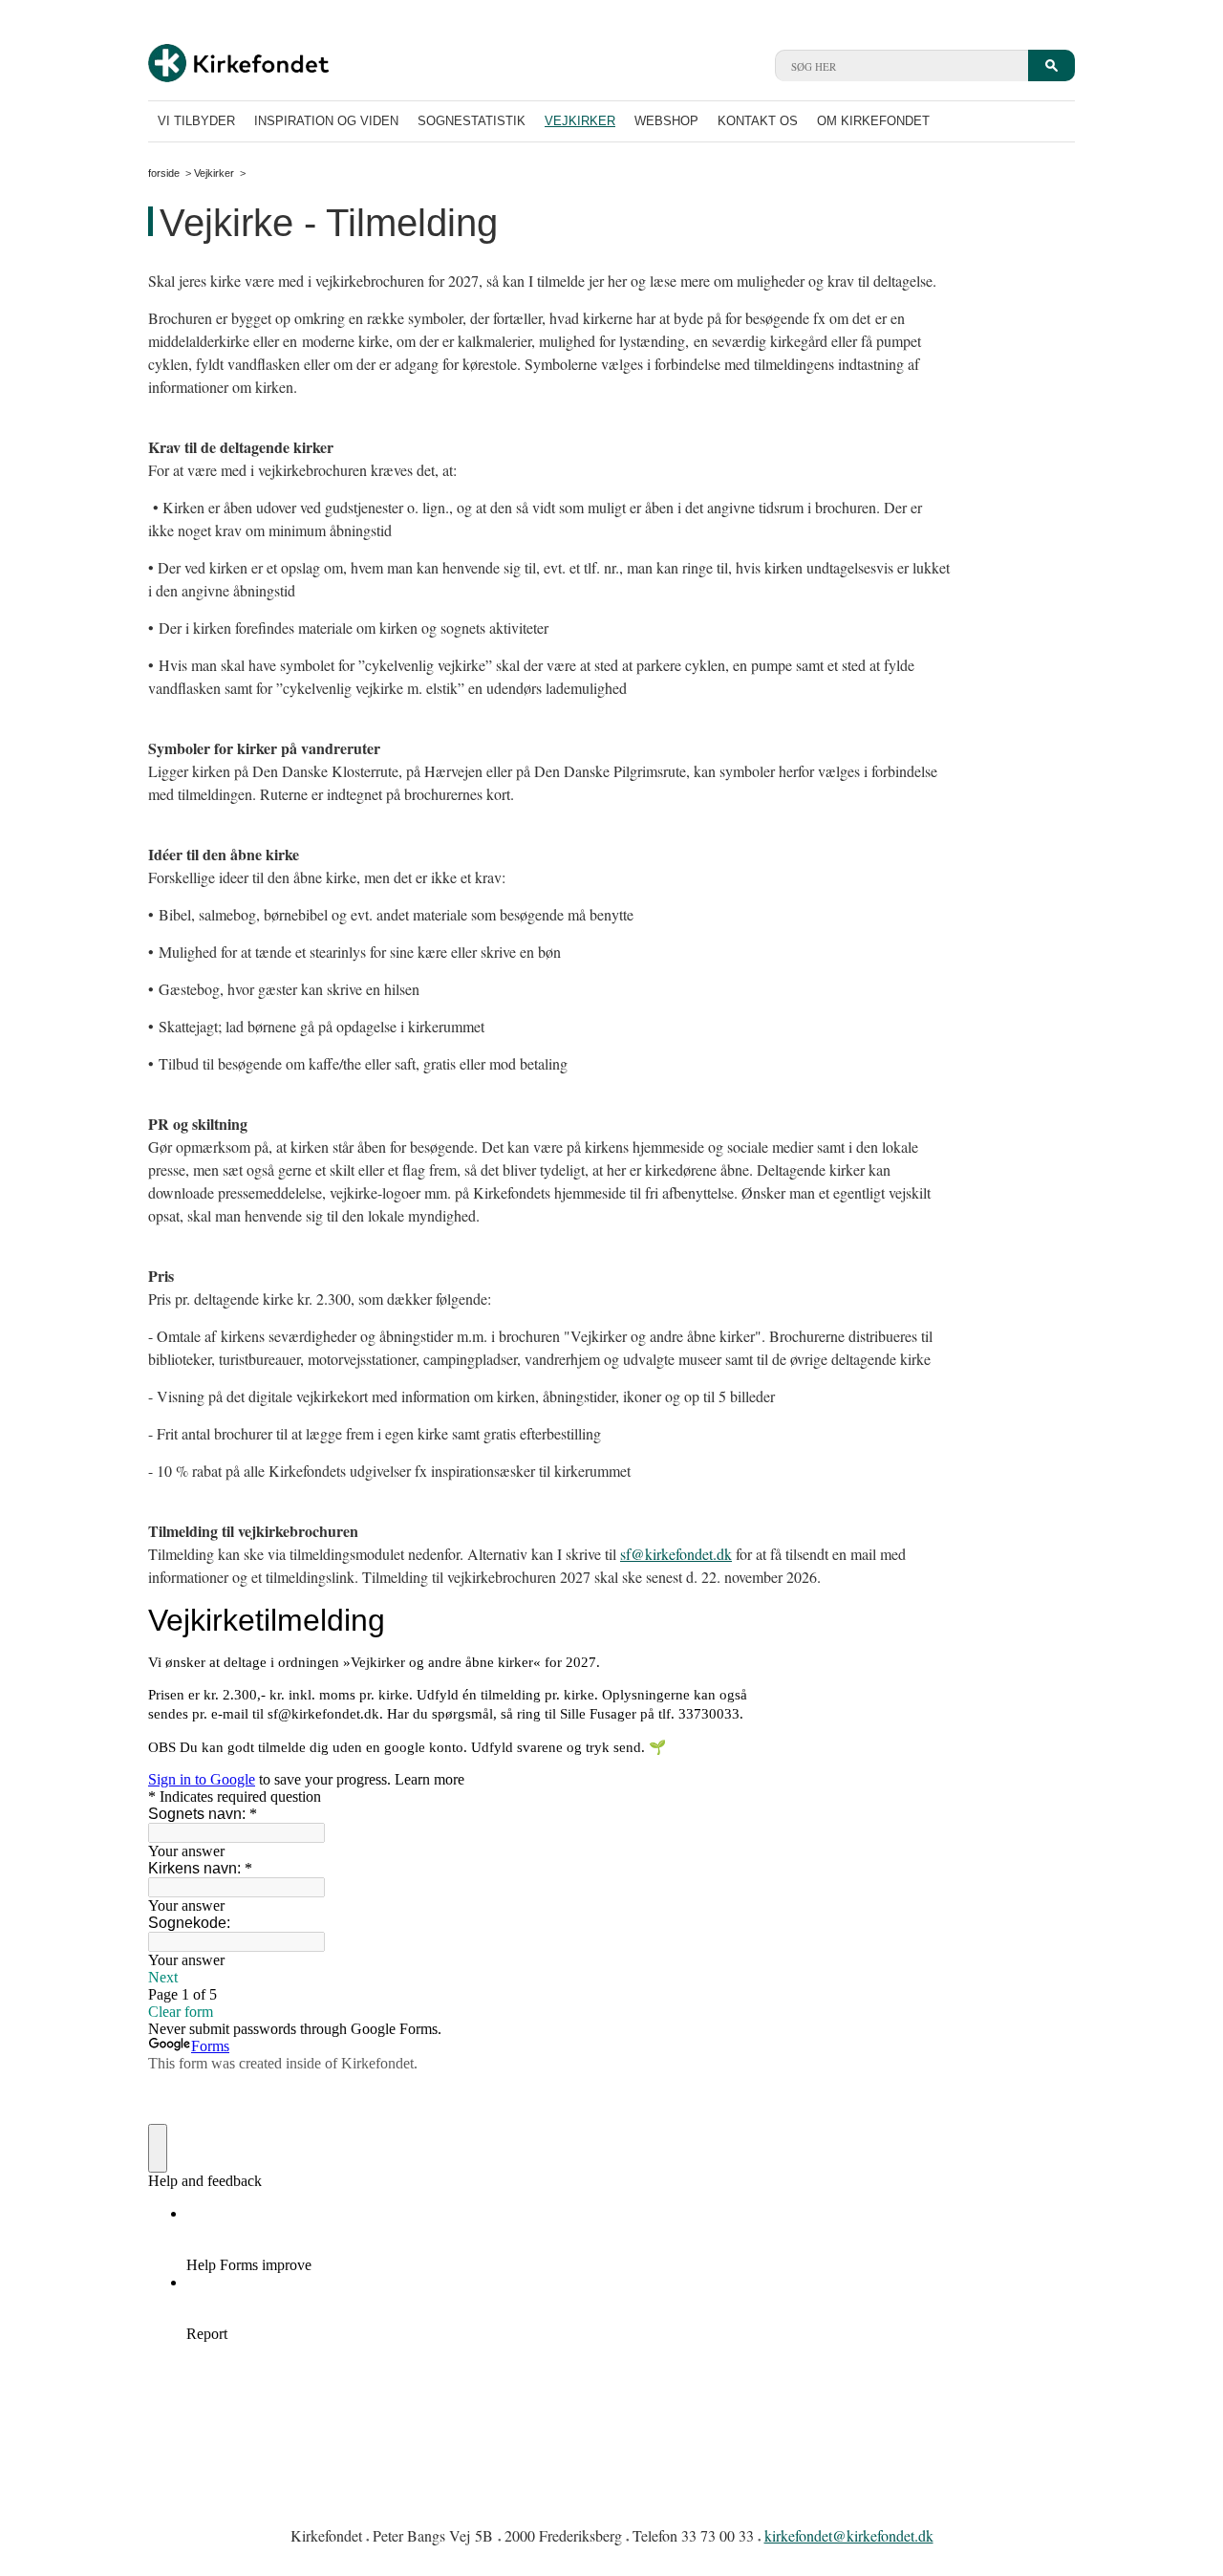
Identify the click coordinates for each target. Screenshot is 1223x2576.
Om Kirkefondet (873, 121)
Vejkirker (580, 121)
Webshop (666, 121)
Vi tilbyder (196, 121)
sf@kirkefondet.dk (676, 1554)
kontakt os (758, 121)
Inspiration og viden (326, 121)
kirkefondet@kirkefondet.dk (849, 2535)
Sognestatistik (472, 121)
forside (164, 173)
